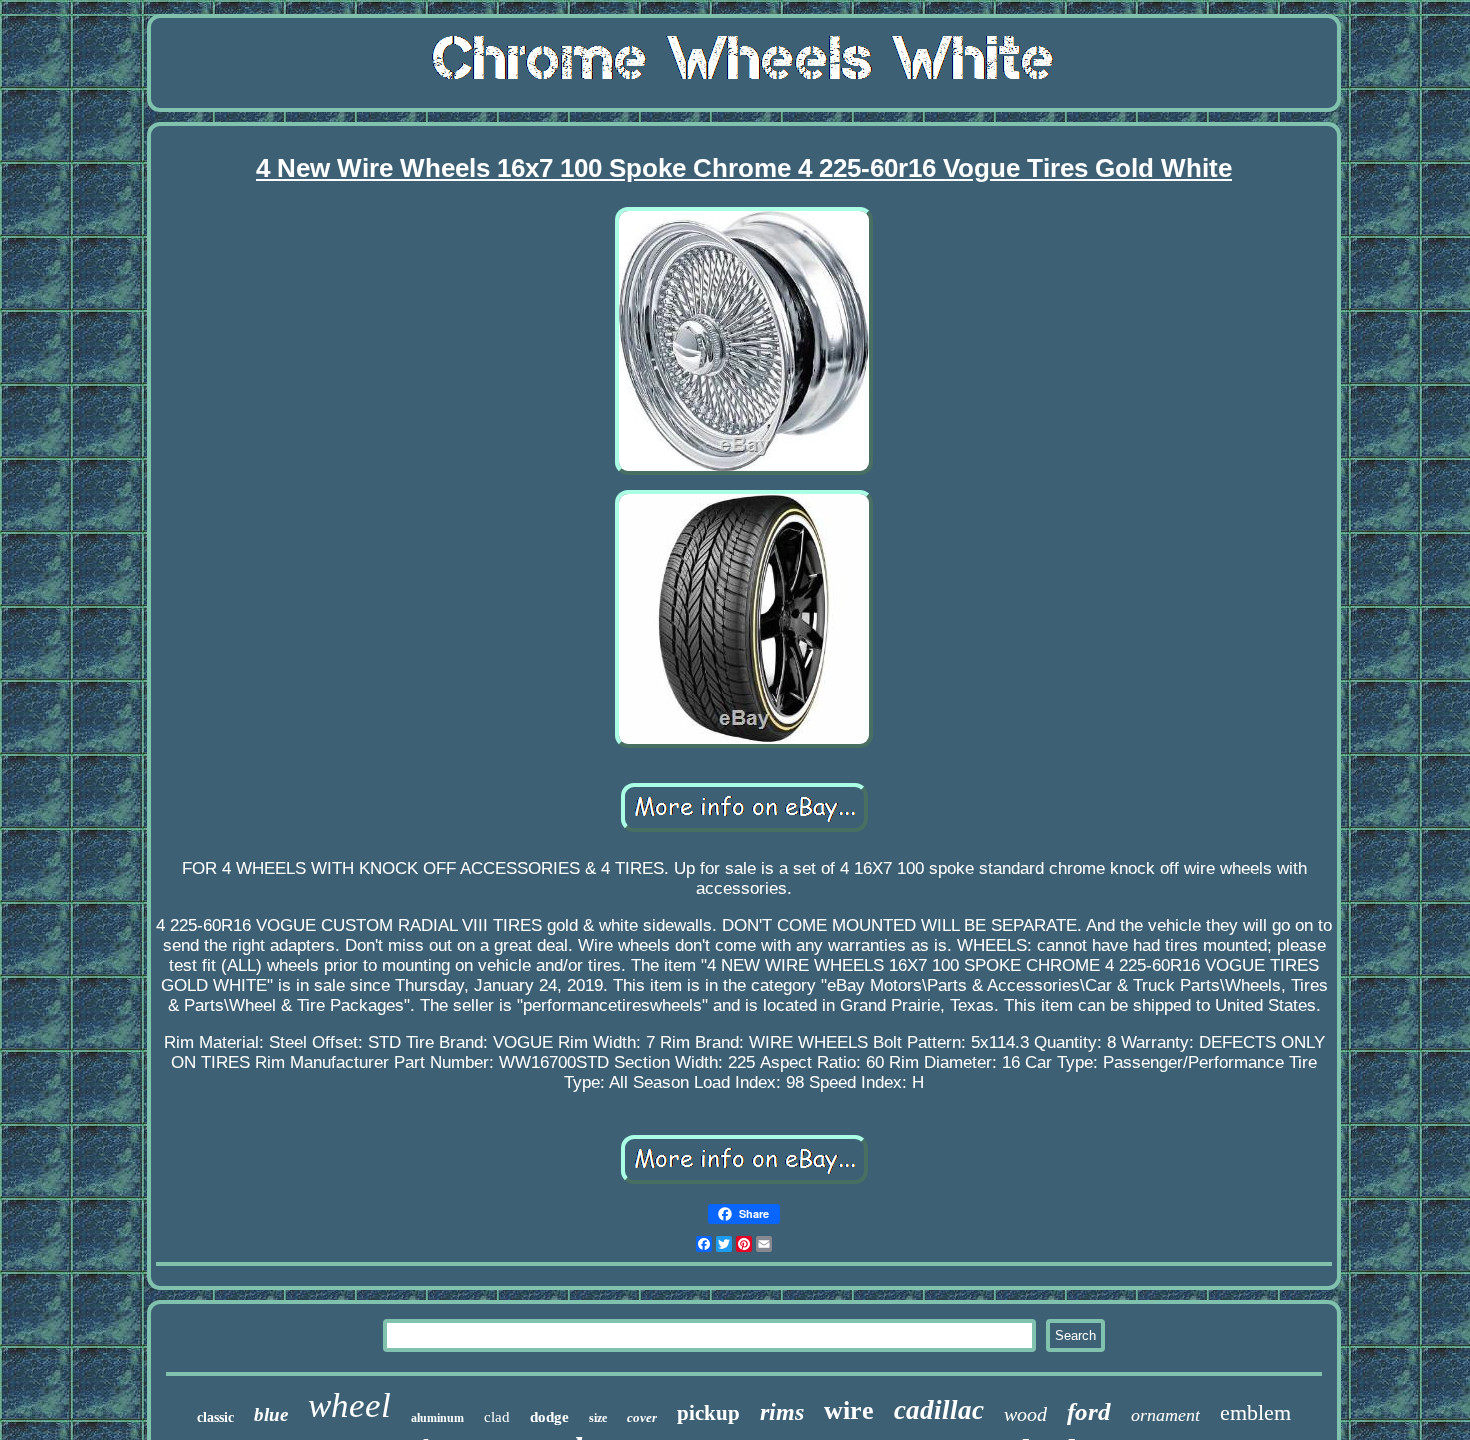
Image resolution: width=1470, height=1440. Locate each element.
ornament (1165, 1415)
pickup (708, 1413)
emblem (1255, 1412)
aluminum (437, 1418)
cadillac (939, 1410)
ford (1089, 1411)
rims (782, 1412)
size (598, 1418)
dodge (549, 1417)
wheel (349, 1405)
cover (642, 1417)
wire (849, 1410)
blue (271, 1414)
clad (497, 1417)
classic (215, 1417)
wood (1025, 1414)
